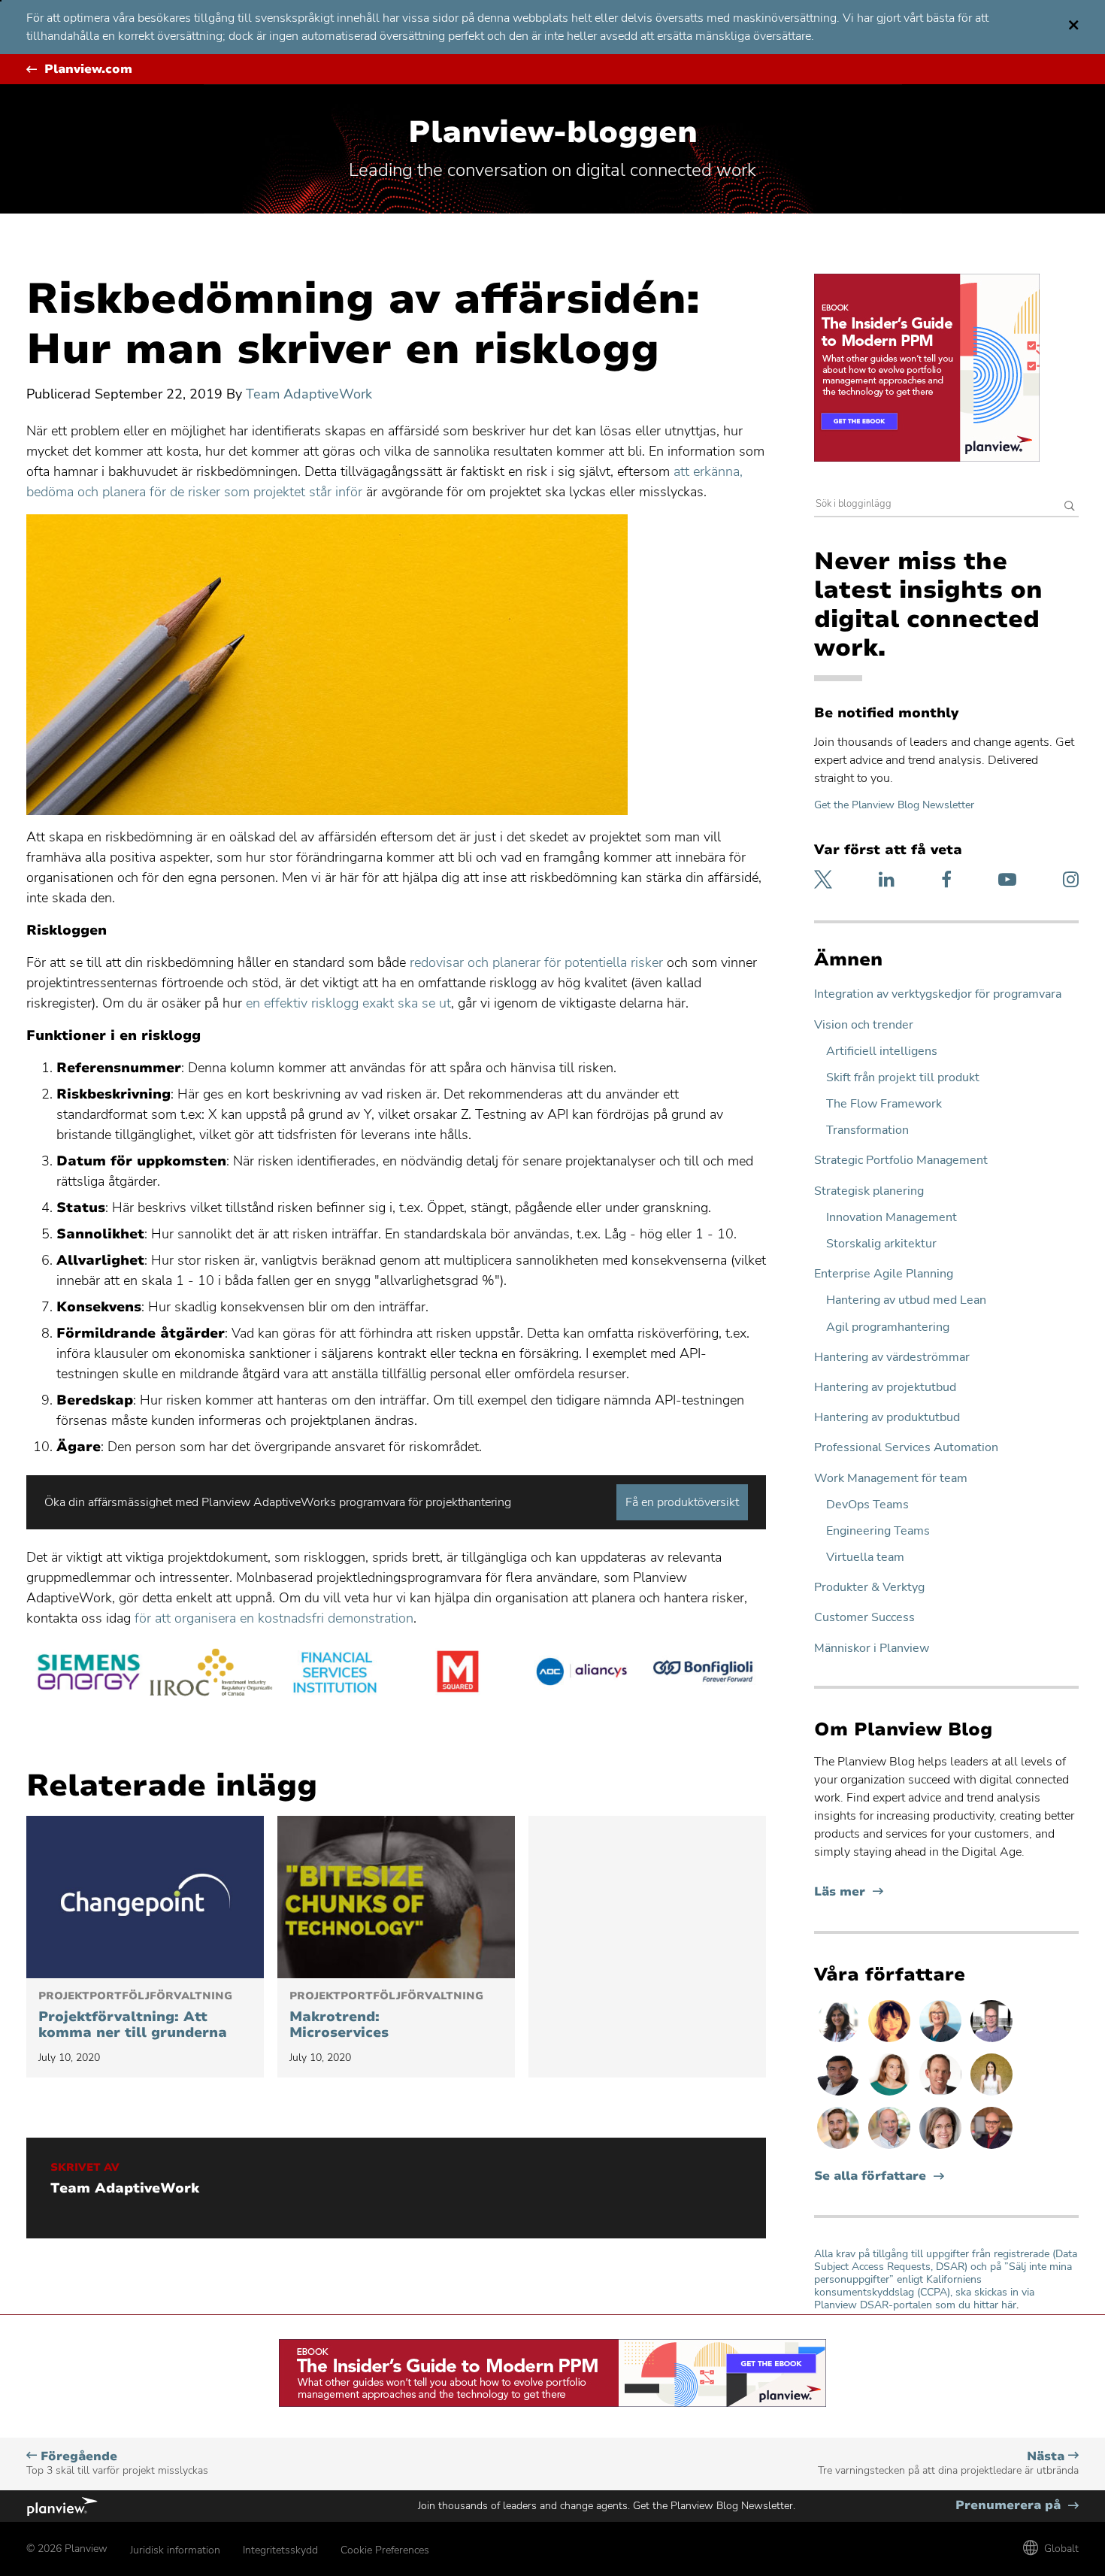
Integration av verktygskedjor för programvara (938, 994)
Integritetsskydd (280, 2550)
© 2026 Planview (67, 2549)
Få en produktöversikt (682, 1502)
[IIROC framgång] (211, 1674)
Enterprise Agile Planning (884, 1274)
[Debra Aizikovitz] (942, 2041)
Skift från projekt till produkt (903, 1078)
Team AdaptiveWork (309, 394)
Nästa (948, 2463)
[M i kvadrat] (458, 1674)
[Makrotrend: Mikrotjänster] (396, 1897)
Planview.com (88, 70)
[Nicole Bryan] (942, 2148)
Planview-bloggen (553, 132)
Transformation (867, 1130)
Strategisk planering (869, 1191)
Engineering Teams (878, 1531)
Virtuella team (865, 1558)
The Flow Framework (884, 1104)
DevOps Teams (867, 1505)
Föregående (117, 2463)
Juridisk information (175, 2550)
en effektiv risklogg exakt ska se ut (348, 1003)
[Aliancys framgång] (581, 1674)
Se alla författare (870, 2176)
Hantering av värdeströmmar (892, 1358)
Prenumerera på (1017, 2506)
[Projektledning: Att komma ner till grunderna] (145, 1897)
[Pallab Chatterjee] (840, 2095)
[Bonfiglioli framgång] (704, 1674)
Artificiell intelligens (882, 1052)
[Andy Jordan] (991, 2148)
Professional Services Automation (906, 1448)
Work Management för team (891, 1479)
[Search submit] (1070, 507)
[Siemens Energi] (88, 1674)
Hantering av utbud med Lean (906, 1300)
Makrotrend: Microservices (386, 2016)
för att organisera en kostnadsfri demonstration (274, 1618)
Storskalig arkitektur (881, 1244)
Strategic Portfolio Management (901, 1161)
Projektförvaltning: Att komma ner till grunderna (135, 2016)
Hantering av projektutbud (885, 1388)
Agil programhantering (888, 1327)
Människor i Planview (872, 1649)
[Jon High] (840, 2148)
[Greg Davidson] (991, 2041)
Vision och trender (864, 1025)
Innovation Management (892, 1218)
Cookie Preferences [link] (385, 2550)
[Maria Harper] (891, 2095)
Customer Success (864, 1618)
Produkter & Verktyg (869, 1588)
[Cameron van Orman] (891, 2148)
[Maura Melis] (991, 2095)
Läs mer (849, 1892)
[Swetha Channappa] (840, 2041)
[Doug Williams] (942, 2095)
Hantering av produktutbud (887, 1418)
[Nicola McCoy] (891, 2041)
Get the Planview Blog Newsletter (894, 805)
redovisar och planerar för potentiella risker (536, 962)
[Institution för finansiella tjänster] (335, 1674)
